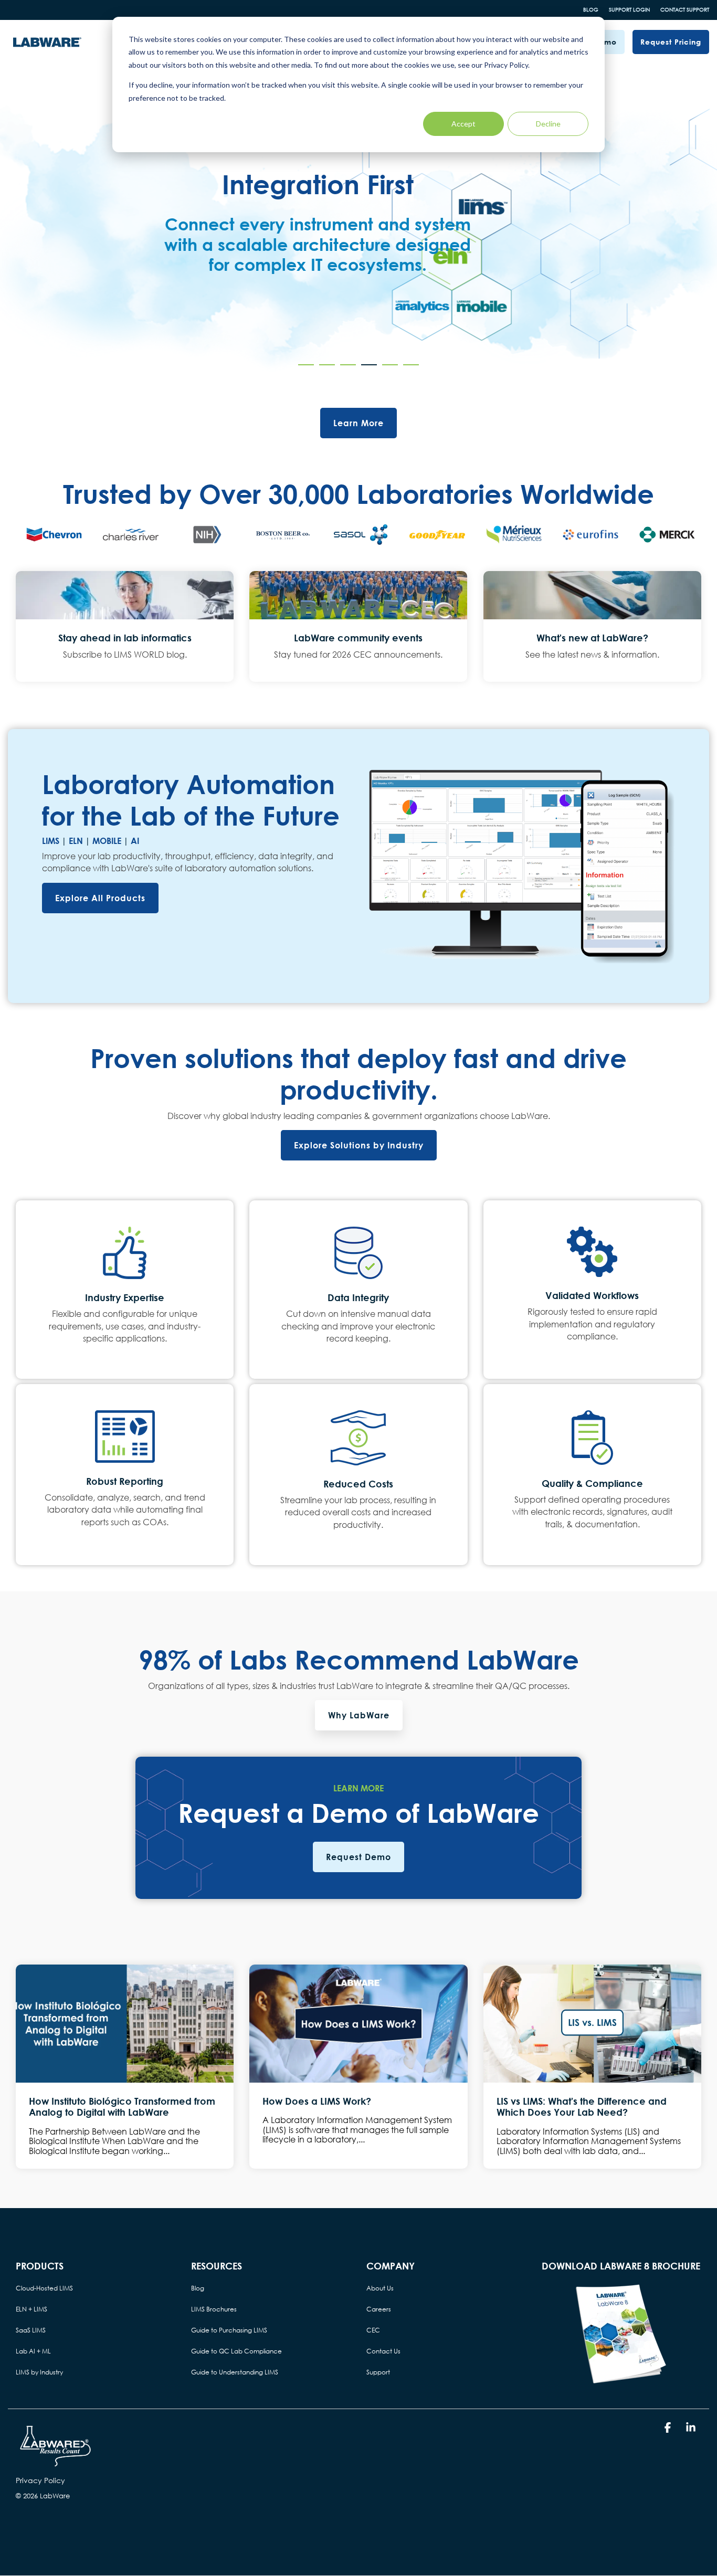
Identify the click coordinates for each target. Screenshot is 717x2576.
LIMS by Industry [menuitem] (39, 2372)
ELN (76, 841)
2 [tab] (324, 369)
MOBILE (107, 841)
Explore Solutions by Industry (359, 1145)
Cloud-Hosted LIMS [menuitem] (44, 2288)
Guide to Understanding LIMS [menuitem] (235, 2372)
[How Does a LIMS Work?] (358, 2024)
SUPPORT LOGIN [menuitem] (629, 10)
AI (135, 841)
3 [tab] (345, 369)
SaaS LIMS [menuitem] (31, 2330)
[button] (669, 2428)
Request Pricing (671, 42)
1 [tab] (303, 369)
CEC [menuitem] (373, 2330)
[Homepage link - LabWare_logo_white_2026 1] (55, 2463)
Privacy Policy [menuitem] (40, 2480)
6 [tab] (408, 369)
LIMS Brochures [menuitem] (214, 2309)
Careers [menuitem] (379, 2309)
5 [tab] (387, 369)
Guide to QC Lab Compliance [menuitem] (236, 2351)
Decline (548, 124)
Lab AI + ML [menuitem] (33, 2351)
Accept (463, 124)
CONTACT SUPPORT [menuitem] (685, 10)
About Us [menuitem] (380, 2288)
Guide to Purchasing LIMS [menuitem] (229, 2330)
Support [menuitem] (378, 2372)
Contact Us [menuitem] (383, 2351)
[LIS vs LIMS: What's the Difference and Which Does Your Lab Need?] (592, 2024)
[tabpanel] (358, 234)
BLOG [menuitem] (591, 10)
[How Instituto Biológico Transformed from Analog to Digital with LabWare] (125, 2024)
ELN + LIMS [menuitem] (31, 2309)
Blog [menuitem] (198, 2288)
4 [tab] (366, 369)
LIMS (51, 841)
